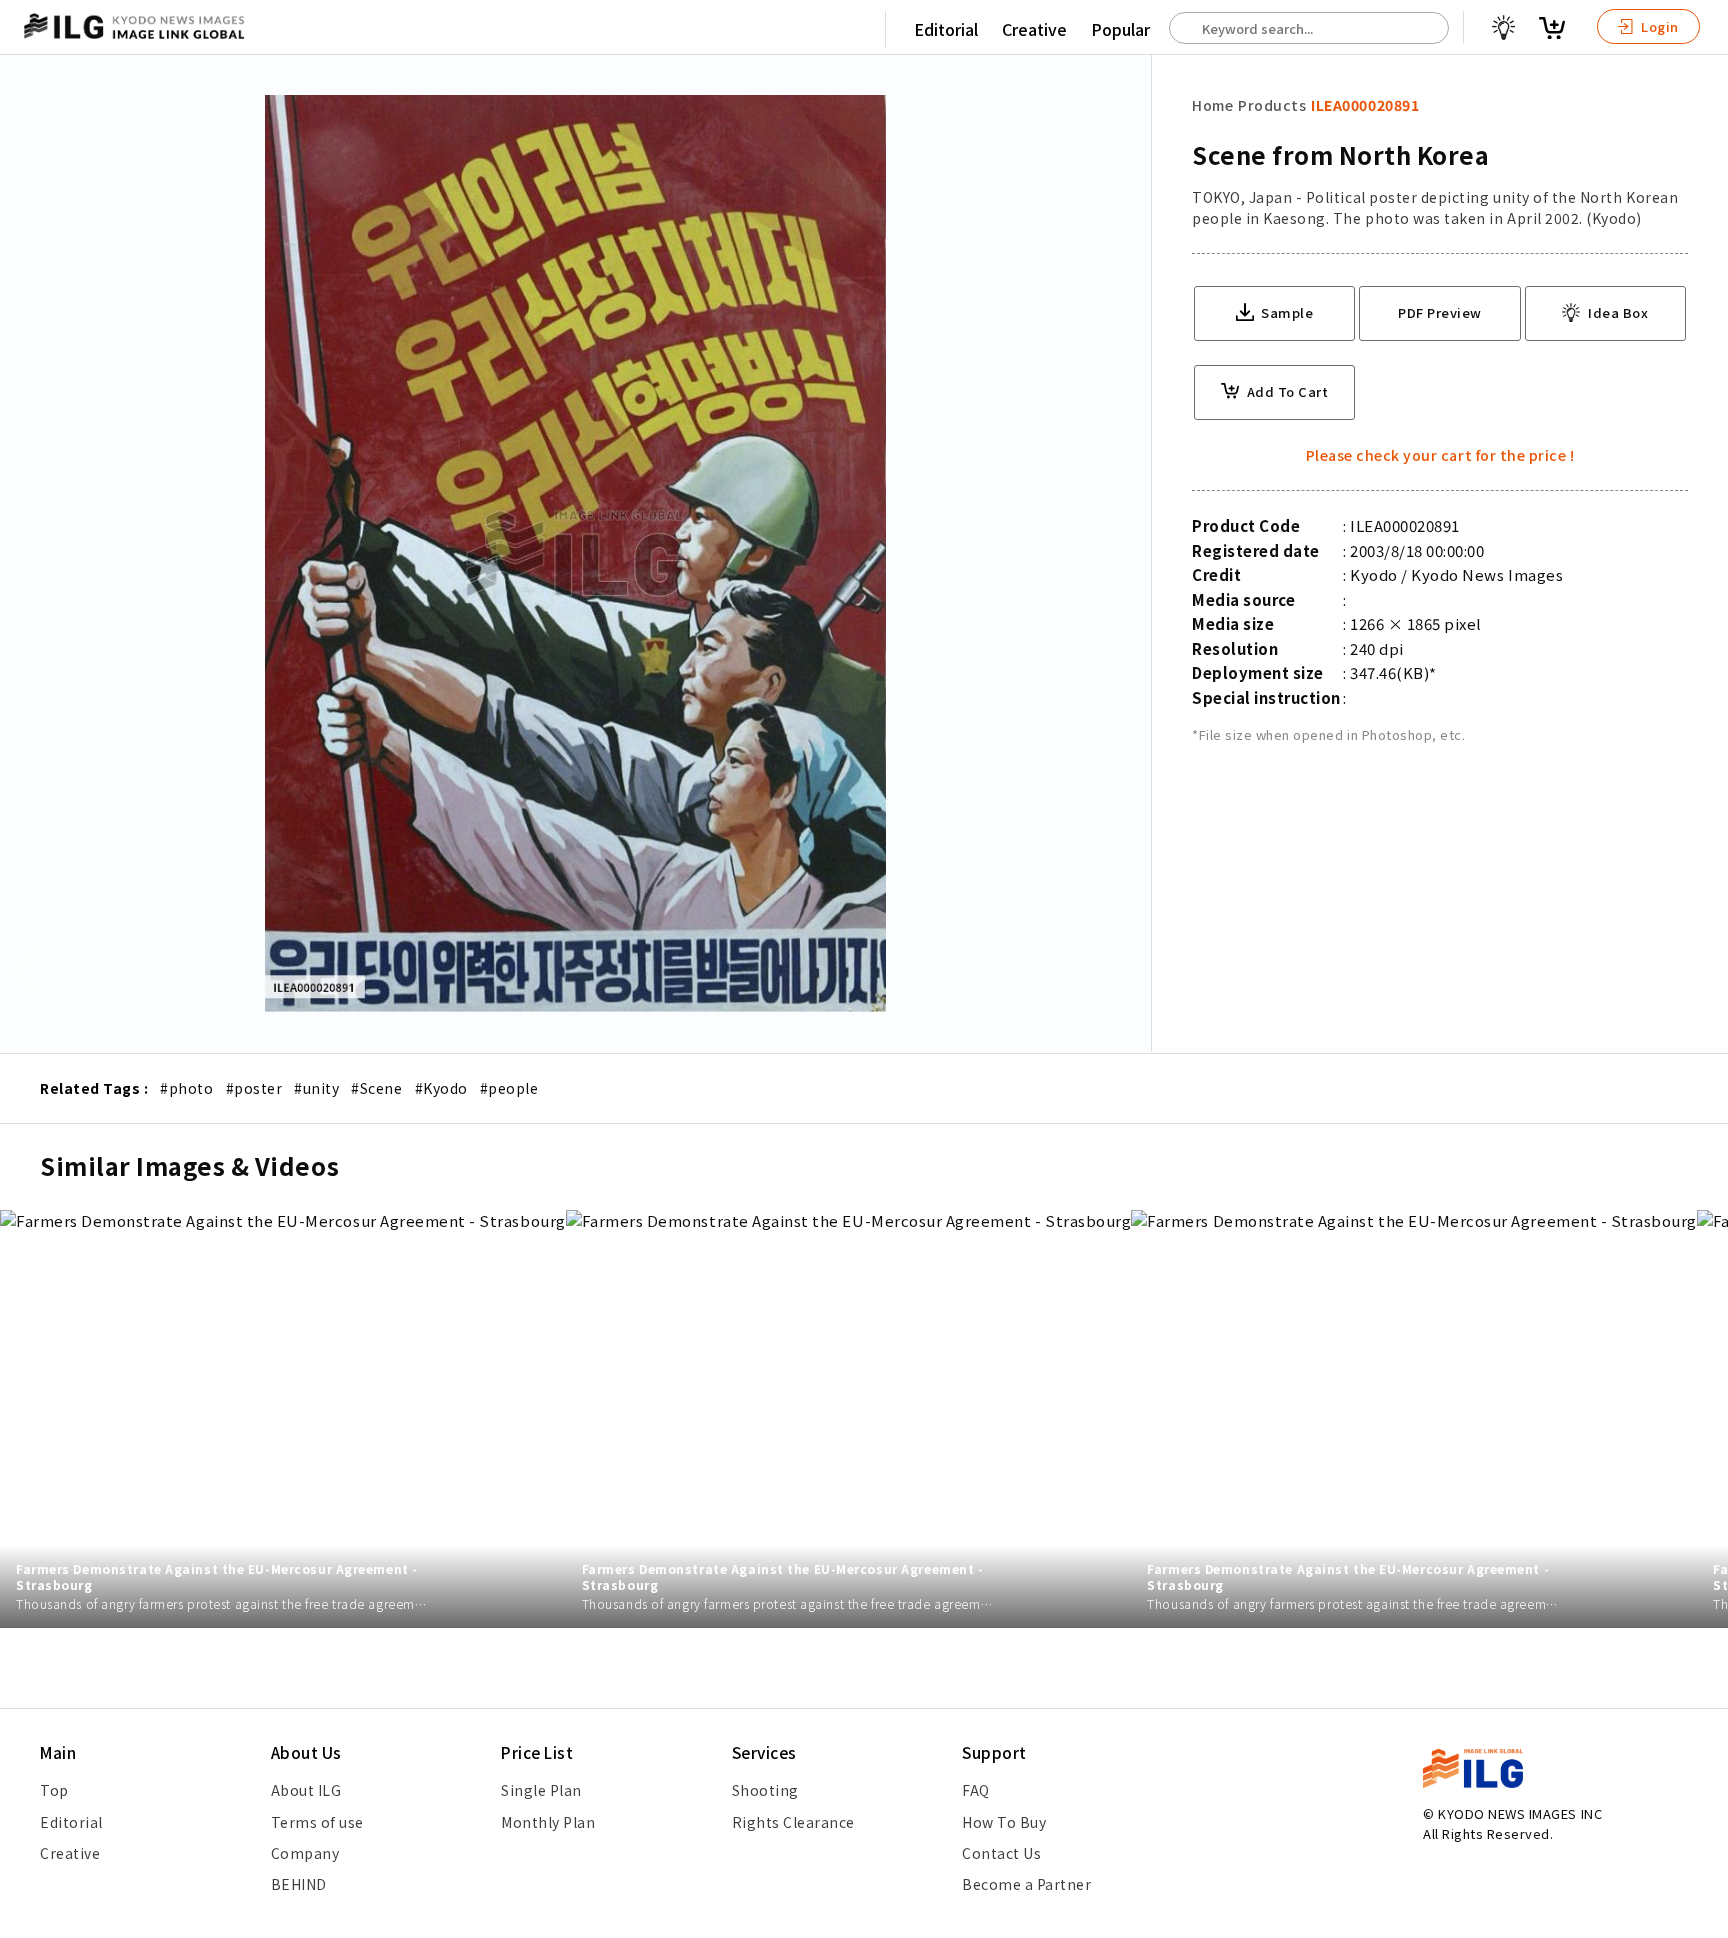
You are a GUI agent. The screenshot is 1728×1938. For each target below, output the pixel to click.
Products (1272, 105)
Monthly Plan (548, 1822)
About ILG (306, 1790)
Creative (1034, 29)
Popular (1120, 29)
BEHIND (299, 1884)
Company (305, 1853)
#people (509, 1088)
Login (1658, 26)
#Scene (376, 1088)
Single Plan (541, 1790)
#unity (316, 1088)
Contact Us (1001, 1853)
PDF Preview (1440, 312)
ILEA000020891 (1365, 105)
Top (54, 1790)
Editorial (946, 29)
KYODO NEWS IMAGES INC (1520, 1813)
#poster (254, 1088)
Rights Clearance (793, 1822)
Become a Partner (1026, 1884)
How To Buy (1004, 1822)
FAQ (976, 1790)
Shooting (765, 1790)
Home (1212, 105)
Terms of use (317, 1822)
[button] (1702, 969)
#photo (186, 1088)
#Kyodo (441, 1088)
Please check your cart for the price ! (1440, 455)
